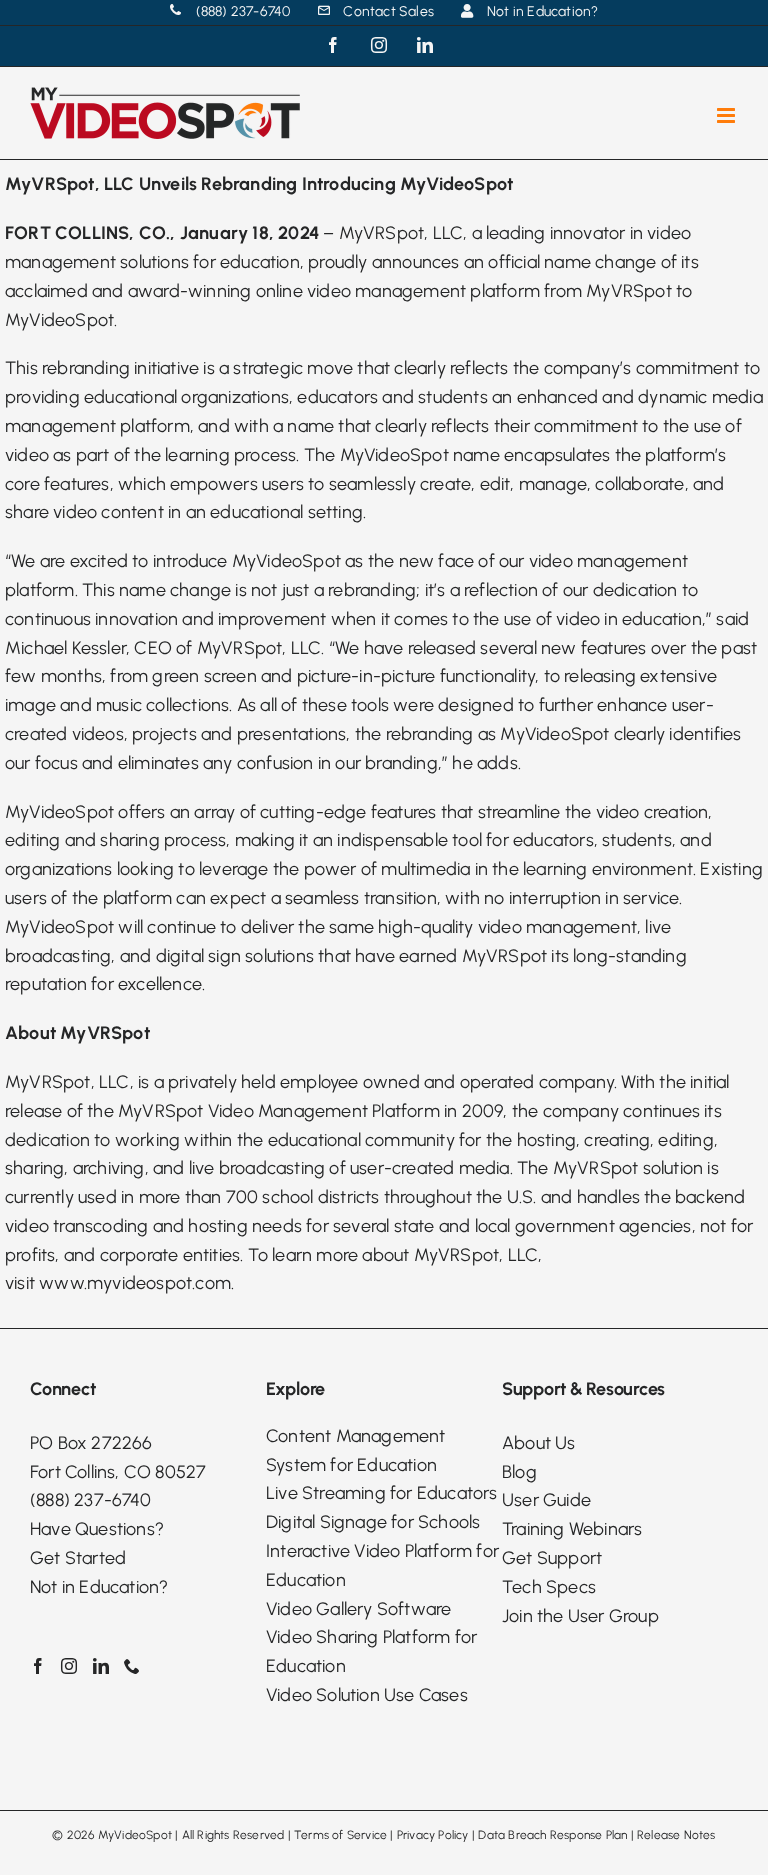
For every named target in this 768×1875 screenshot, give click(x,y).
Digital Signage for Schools (373, 1522)
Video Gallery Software (358, 1609)
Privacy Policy (433, 1835)
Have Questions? (97, 1529)
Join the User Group (580, 1616)
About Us (539, 1443)
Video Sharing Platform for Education (371, 1651)
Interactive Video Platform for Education (382, 1565)
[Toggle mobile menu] (727, 115)
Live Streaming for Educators (382, 1493)
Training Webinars (572, 1529)
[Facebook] (38, 1666)
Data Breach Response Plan (552, 1835)
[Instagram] (69, 1666)
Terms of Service (340, 1835)
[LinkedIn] (101, 1666)
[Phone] (132, 1666)
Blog (519, 1472)
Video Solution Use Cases (367, 1695)
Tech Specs (549, 1587)
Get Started (78, 1558)
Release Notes (676, 1835)
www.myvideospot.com (135, 1283)
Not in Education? (99, 1587)
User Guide (546, 1500)
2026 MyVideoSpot (119, 1835)
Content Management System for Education (356, 1450)
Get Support (552, 1558)
